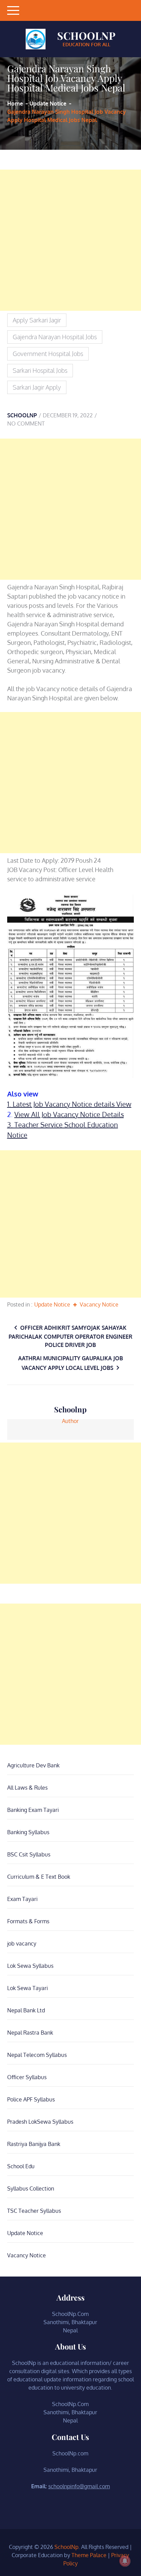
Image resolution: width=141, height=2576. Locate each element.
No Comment (26, 424)
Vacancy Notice (99, 1304)
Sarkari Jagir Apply (37, 387)
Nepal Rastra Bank (30, 2033)
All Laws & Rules (27, 1788)
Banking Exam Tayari (33, 1810)
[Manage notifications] (125, 2561)
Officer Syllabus (27, 2077)
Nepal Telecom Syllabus (37, 2055)
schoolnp (22, 415)
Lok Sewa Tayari (28, 1988)
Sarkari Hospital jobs (40, 370)
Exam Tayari (22, 1899)
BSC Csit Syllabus (29, 1854)
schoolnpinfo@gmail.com (79, 2486)
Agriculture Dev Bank (33, 1765)
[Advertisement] (70, 240)
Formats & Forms (28, 1921)
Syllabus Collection (31, 2188)
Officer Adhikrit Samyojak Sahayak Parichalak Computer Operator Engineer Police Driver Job (70, 1336)
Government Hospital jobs (48, 354)
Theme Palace (89, 2555)
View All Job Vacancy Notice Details (69, 1114)
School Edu (21, 2166)
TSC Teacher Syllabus (34, 2211)
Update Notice (52, 1304)
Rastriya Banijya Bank (34, 2144)
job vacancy (22, 1943)
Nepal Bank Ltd (26, 2010)
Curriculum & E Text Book (39, 1877)
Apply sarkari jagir (37, 320)
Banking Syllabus (28, 1832)
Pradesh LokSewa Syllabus (40, 2122)
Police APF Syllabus (31, 2099)
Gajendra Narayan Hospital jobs (55, 337)
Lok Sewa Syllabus (30, 1966)
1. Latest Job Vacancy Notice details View (69, 1104)
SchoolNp (86, 36)
